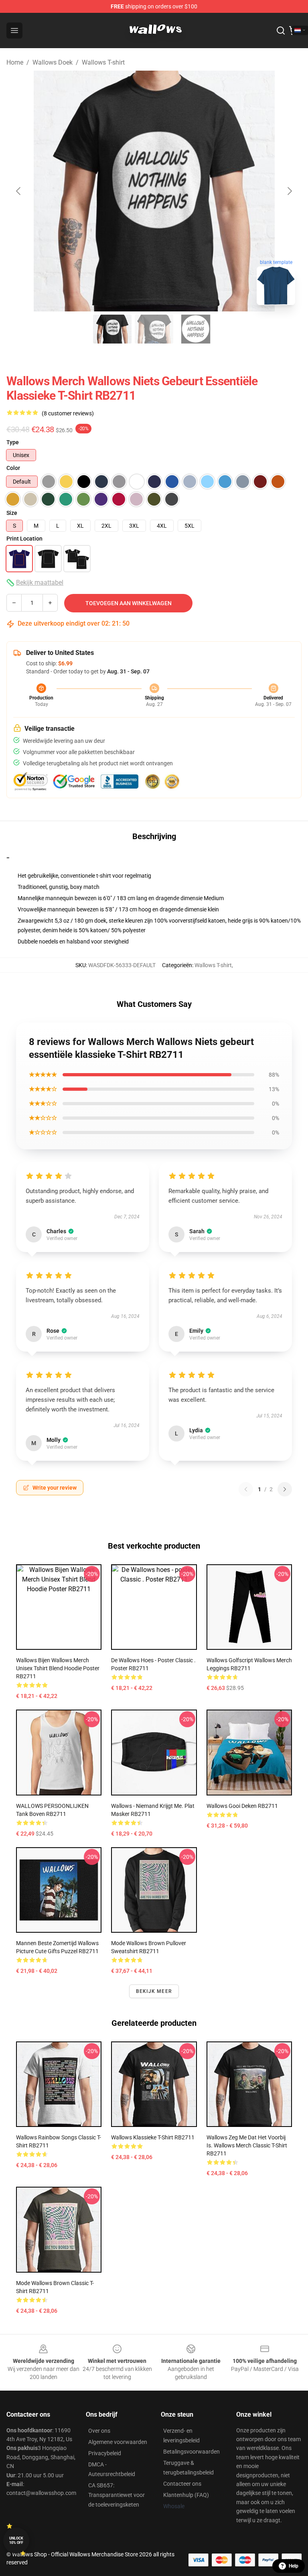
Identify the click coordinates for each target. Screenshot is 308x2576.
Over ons (99, 2431)
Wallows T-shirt (103, 62)
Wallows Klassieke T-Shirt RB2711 (153, 2137)
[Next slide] (289, 191)
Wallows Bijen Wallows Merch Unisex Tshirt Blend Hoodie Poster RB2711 (58, 1668)
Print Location (24, 539)
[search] (281, 30)
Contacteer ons (182, 2484)
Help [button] (294, 2566)
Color (13, 468)
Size (12, 513)
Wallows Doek (53, 62)
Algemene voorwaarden (118, 2442)
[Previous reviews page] (246, 1489)
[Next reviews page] (285, 1489)
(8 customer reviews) (68, 413)
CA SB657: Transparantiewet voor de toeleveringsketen (117, 2495)
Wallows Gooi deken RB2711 (242, 1806)
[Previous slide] (19, 191)
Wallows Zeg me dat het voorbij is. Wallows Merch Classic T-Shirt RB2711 (247, 2145)
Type (13, 442)
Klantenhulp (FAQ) (186, 2495)
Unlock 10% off (16, 2540)
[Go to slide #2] (154, 329)
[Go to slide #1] (112, 329)
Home (15, 62)
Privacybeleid (105, 2453)
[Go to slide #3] (196, 329)
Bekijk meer (154, 1991)
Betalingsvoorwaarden (191, 2452)
